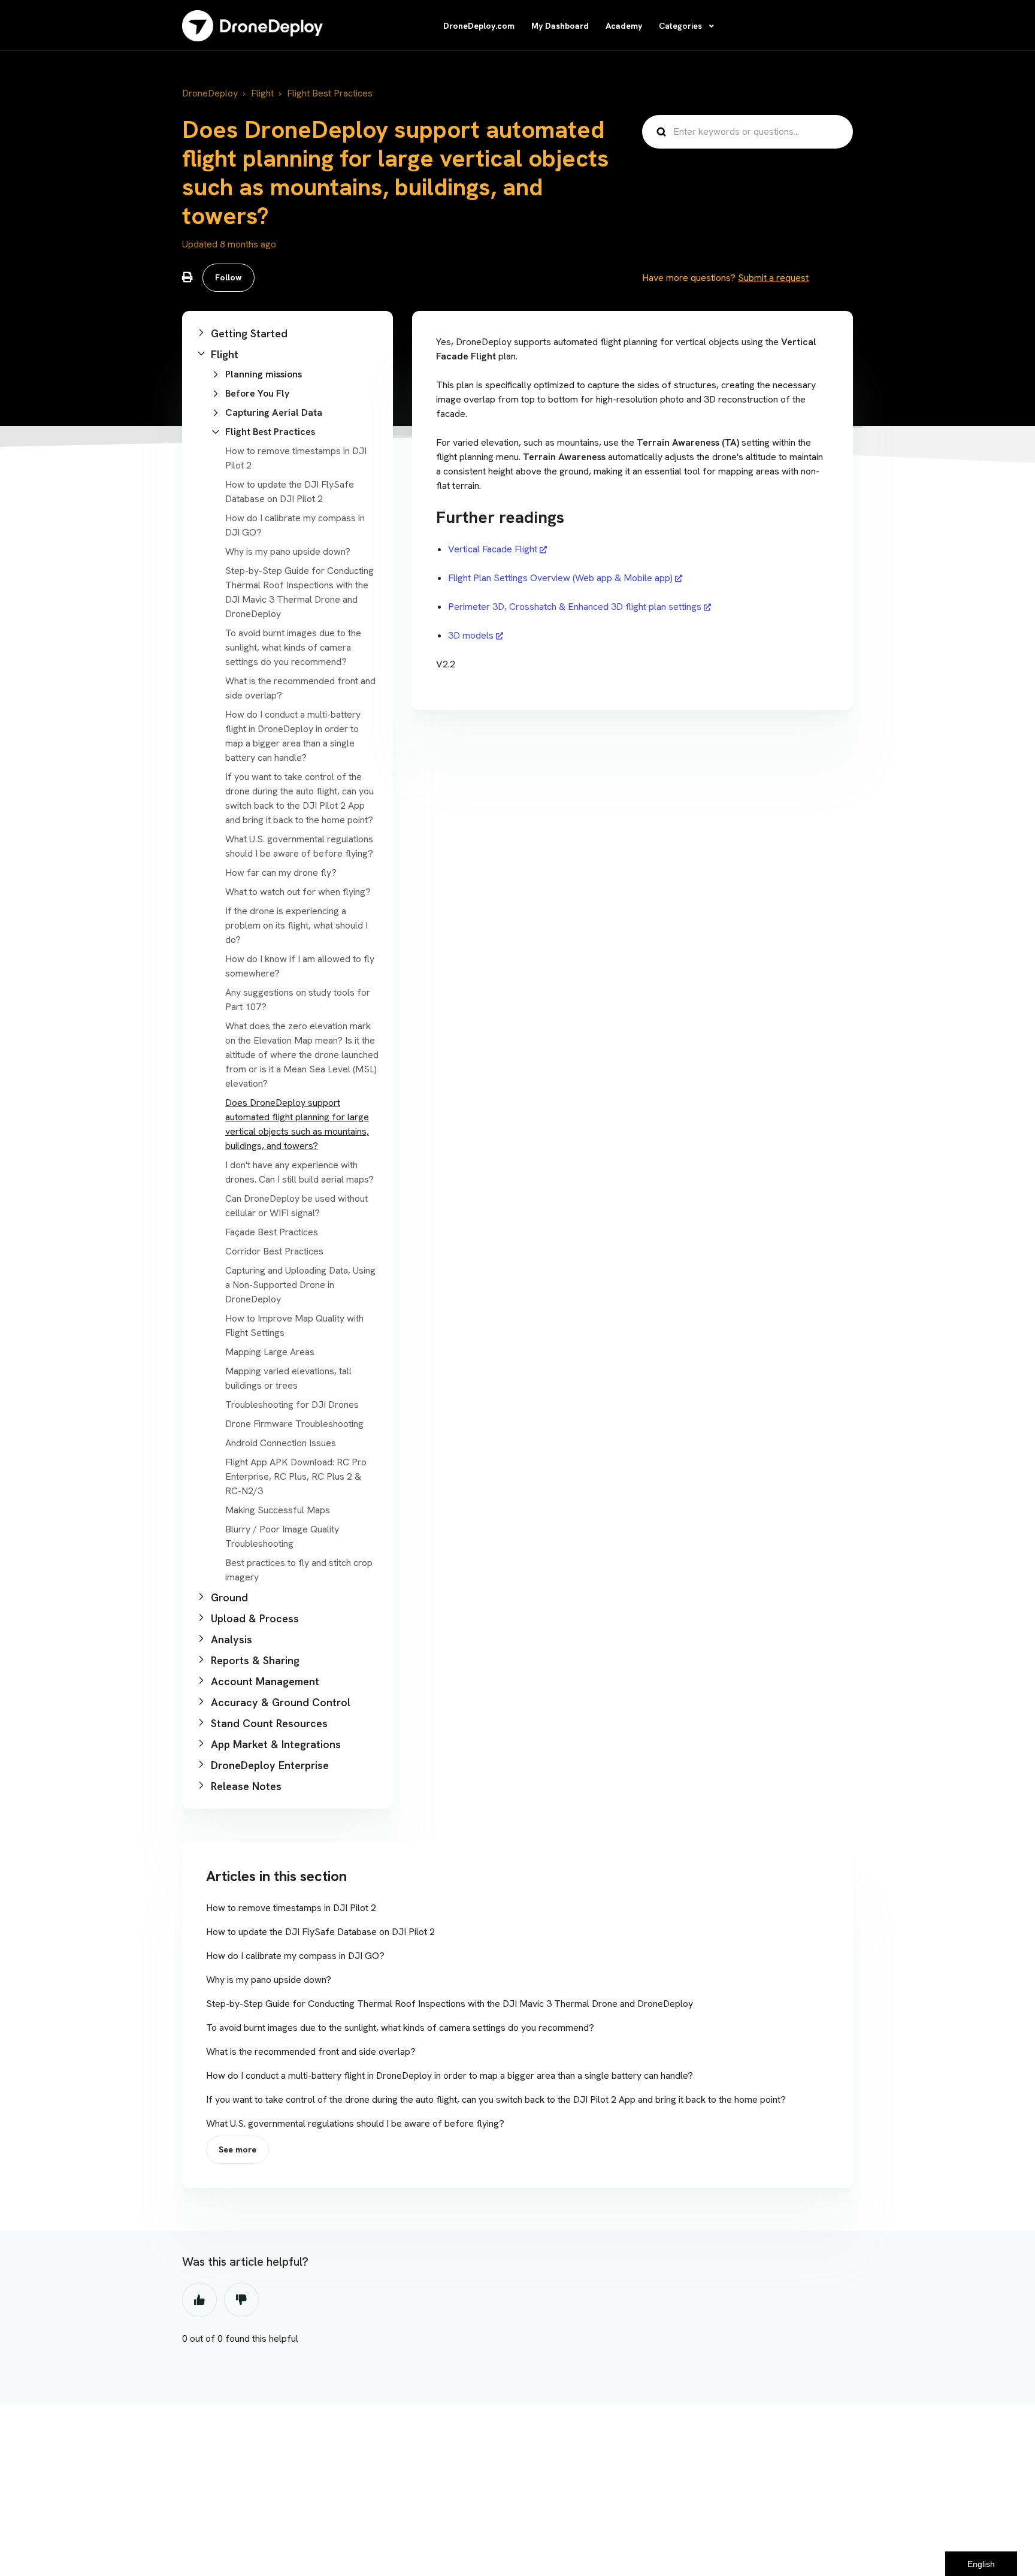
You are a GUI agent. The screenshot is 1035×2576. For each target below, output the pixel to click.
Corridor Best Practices (274, 1251)
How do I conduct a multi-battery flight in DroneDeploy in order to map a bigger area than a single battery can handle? (450, 2075)
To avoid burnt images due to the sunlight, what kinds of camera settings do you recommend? (293, 647)
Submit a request (773, 278)
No (241, 2300)
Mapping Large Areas (270, 1352)
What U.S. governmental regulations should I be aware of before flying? (355, 2123)
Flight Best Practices (330, 93)
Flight (262, 93)
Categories (682, 26)
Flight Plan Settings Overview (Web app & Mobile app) (560, 578)
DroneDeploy (210, 93)
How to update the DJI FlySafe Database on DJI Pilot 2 (320, 1932)
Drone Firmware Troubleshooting (294, 1424)
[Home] (252, 26)
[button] (287, 333)
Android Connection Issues (281, 1443)
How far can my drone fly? (281, 873)
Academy (624, 26)
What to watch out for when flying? (298, 892)
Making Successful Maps (278, 1510)
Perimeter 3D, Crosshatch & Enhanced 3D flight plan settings (575, 607)
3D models (471, 635)
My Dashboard (560, 26)
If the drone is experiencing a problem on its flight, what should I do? (296, 925)
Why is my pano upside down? (288, 551)
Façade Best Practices (272, 1232)
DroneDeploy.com (479, 26)
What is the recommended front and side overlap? (311, 2052)
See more (237, 2149)
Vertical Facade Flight (493, 549)
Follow (229, 277)
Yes (199, 2300)
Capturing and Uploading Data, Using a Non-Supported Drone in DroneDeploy (300, 1285)
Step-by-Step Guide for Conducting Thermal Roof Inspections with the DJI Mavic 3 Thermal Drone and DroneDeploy (450, 2004)
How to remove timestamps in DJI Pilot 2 (291, 1908)
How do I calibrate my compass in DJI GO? (295, 1956)
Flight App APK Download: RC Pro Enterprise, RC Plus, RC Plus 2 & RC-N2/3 (296, 1476)
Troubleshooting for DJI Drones (292, 1405)
